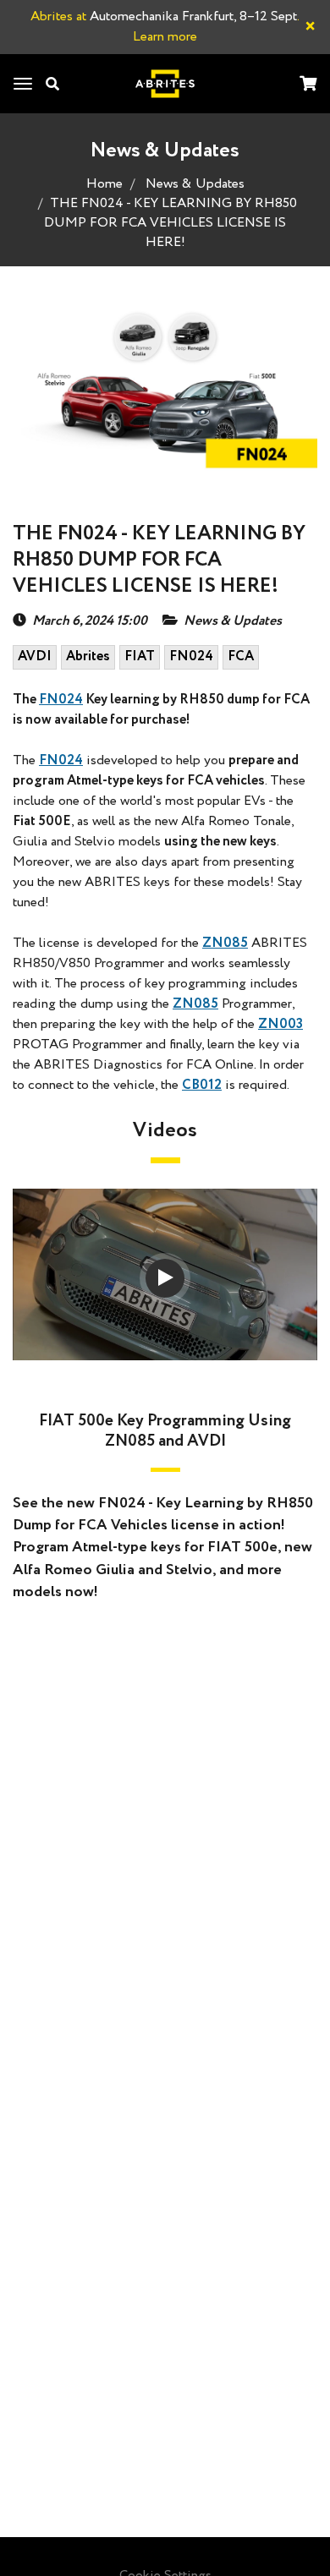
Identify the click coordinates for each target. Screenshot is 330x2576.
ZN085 (225, 943)
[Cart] (308, 85)
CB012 (202, 1085)
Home (104, 184)
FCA (241, 656)
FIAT (140, 656)
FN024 (191, 656)
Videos (165, 1131)
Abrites (88, 656)
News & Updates (195, 184)
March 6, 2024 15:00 (90, 621)
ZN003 (280, 1024)
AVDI (35, 656)
